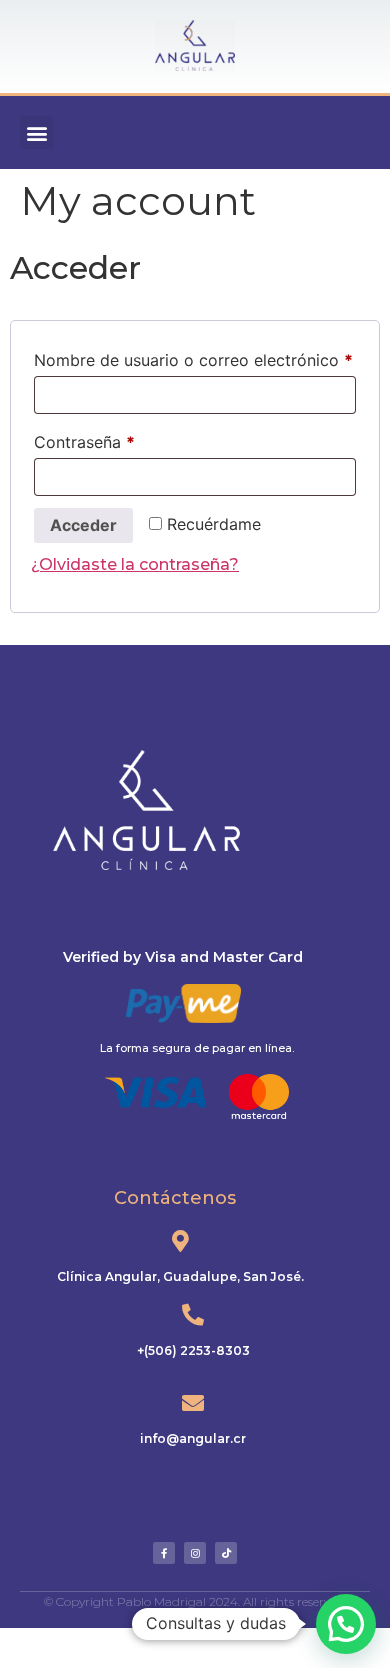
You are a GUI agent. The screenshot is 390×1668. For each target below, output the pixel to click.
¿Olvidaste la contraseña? (135, 564)
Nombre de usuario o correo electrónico (195, 357)
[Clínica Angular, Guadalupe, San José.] (180, 1241)
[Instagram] (195, 1553)
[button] (36, 132)
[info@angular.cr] (193, 1403)
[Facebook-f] (164, 1553)
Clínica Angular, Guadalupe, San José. (180, 1276)
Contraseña (126, 439)
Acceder (83, 525)
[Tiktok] (226, 1553)
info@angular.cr (193, 1438)
